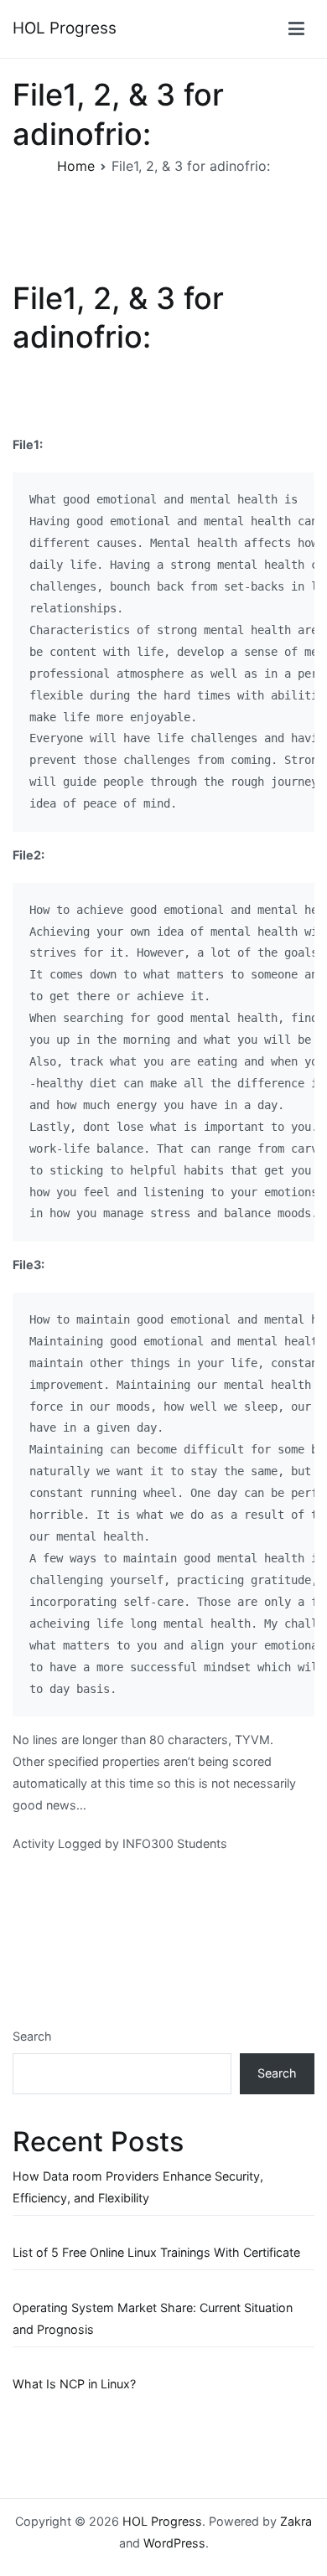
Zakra (296, 2521)
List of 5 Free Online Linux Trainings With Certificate (156, 2252)
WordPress (174, 2543)
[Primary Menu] (296, 29)
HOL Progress (65, 28)
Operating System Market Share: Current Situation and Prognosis (153, 2318)
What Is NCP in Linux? (74, 2384)
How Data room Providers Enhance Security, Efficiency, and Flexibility (138, 2187)
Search (32, 2036)
